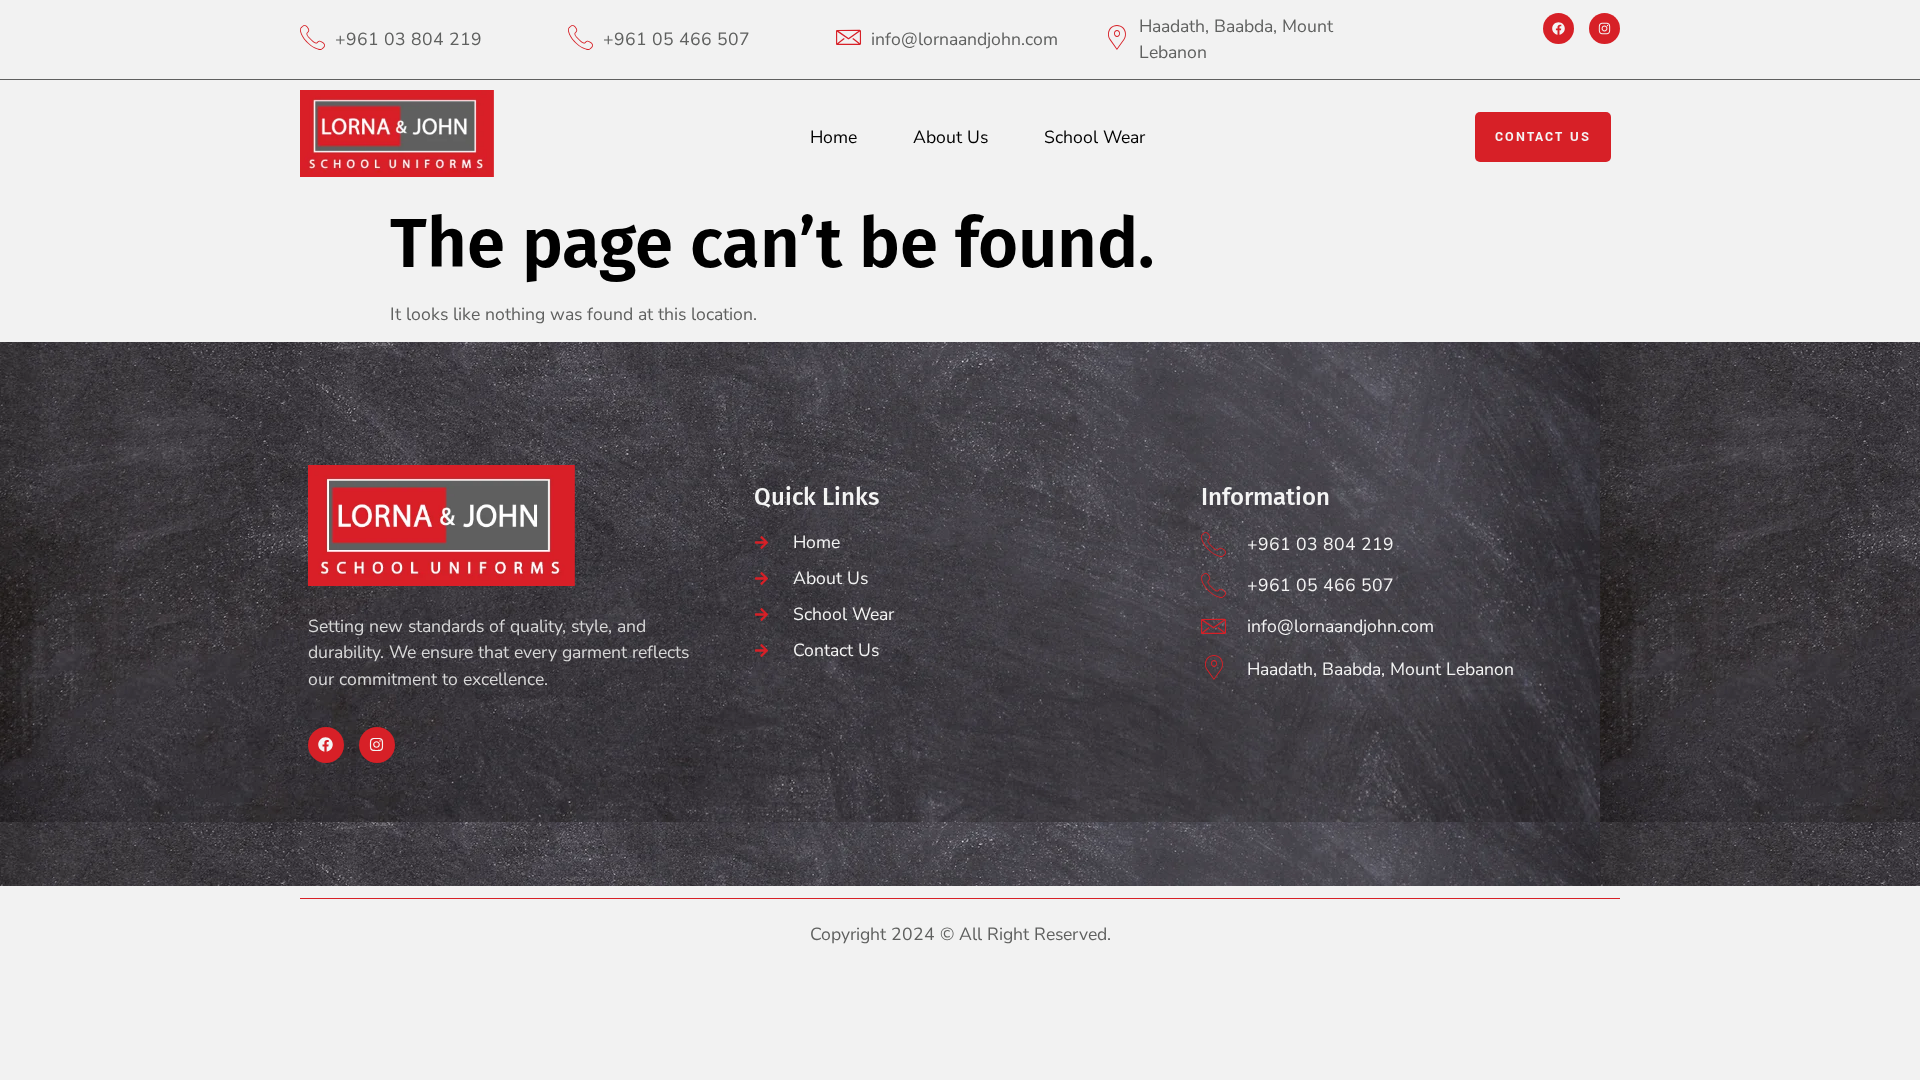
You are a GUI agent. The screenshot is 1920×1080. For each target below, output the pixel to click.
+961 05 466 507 (676, 39)
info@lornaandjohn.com (964, 39)
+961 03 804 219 (408, 39)
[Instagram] (1604, 28)
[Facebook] (1558, 28)
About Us (950, 137)
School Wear (1094, 137)
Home (833, 137)
